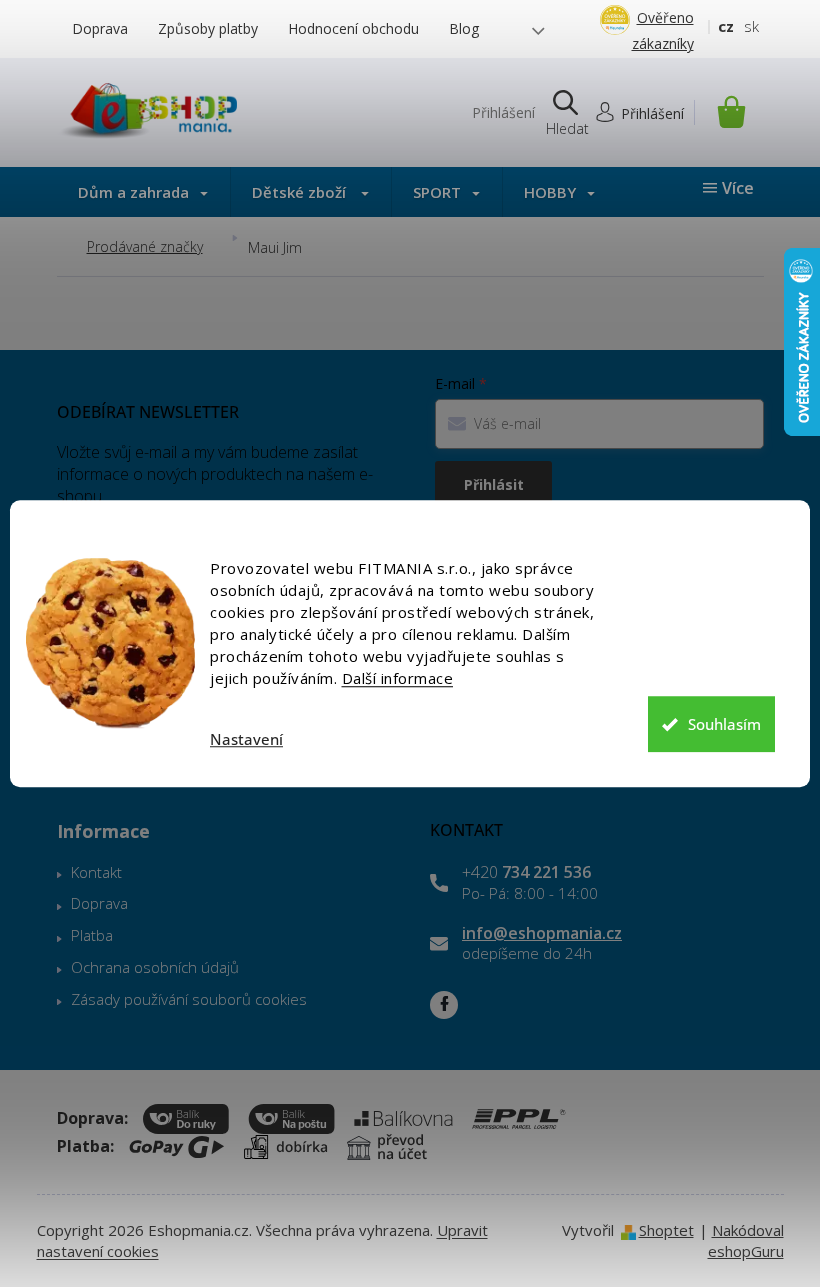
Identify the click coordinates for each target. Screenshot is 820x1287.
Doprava (100, 28)
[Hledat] (566, 112)
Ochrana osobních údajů (155, 967)
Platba (92, 935)
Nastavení (246, 739)
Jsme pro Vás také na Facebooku (444, 1005)
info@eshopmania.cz (542, 933)
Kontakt (96, 872)
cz (726, 26)
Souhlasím (724, 724)
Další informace (398, 678)
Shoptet (666, 1230)
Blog (464, 28)
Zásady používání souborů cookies (189, 999)
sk (751, 26)
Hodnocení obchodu (353, 28)
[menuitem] (143, 192)
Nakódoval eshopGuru (746, 1240)
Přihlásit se (494, 490)
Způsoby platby (208, 28)
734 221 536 (526, 872)
